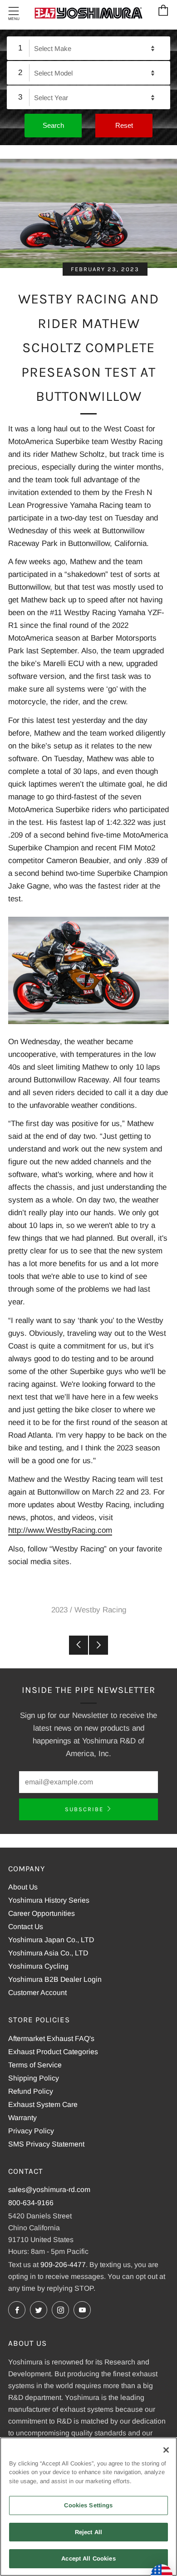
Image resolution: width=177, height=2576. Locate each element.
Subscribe (84, 1809)
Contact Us (26, 1927)
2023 (59, 1610)
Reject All (88, 2532)
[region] (88, 2507)
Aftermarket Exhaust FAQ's (51, 2038)
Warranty (22, 2118)
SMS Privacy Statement (46, 2144)
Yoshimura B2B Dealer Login (55, 1979)
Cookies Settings (88, 2505)
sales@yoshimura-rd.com (49, 2190)
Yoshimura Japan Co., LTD (51, 1940)
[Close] (166, 2450)
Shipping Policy (34, 2078)
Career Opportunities (42, 1913)
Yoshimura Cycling (38, 1966)
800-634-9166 (31, 2203)
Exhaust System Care (43, 2104)
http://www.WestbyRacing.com (60, 1530)
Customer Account (37, 1993)
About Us (23, 1887)
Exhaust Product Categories (53, 2052)
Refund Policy (31, 2091)
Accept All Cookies (88, 2558)
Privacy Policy (31, 2131)
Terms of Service (35, 2065)
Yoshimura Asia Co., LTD (48, 1953)
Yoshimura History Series (49, 1900)
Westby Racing (100, 1610)
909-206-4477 (63, 2265)
